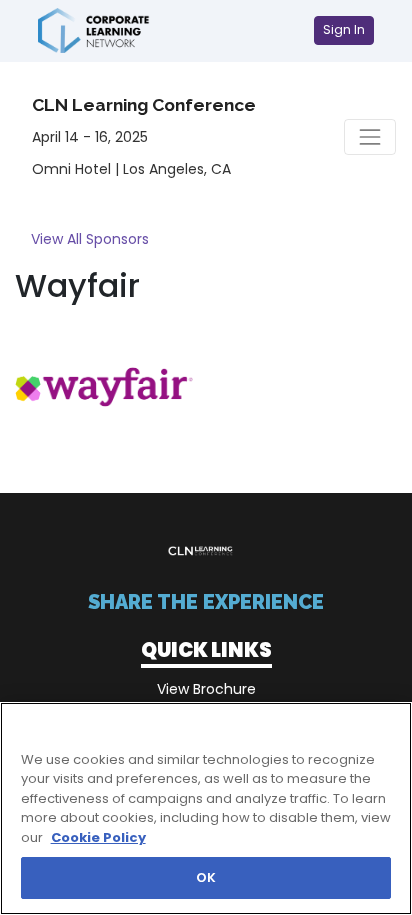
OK (206, 877)
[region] (206, 808)
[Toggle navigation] (370, 137)
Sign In (344, 29)
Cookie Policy (98, 837)
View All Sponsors (90, 239)
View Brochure (206, 689)
